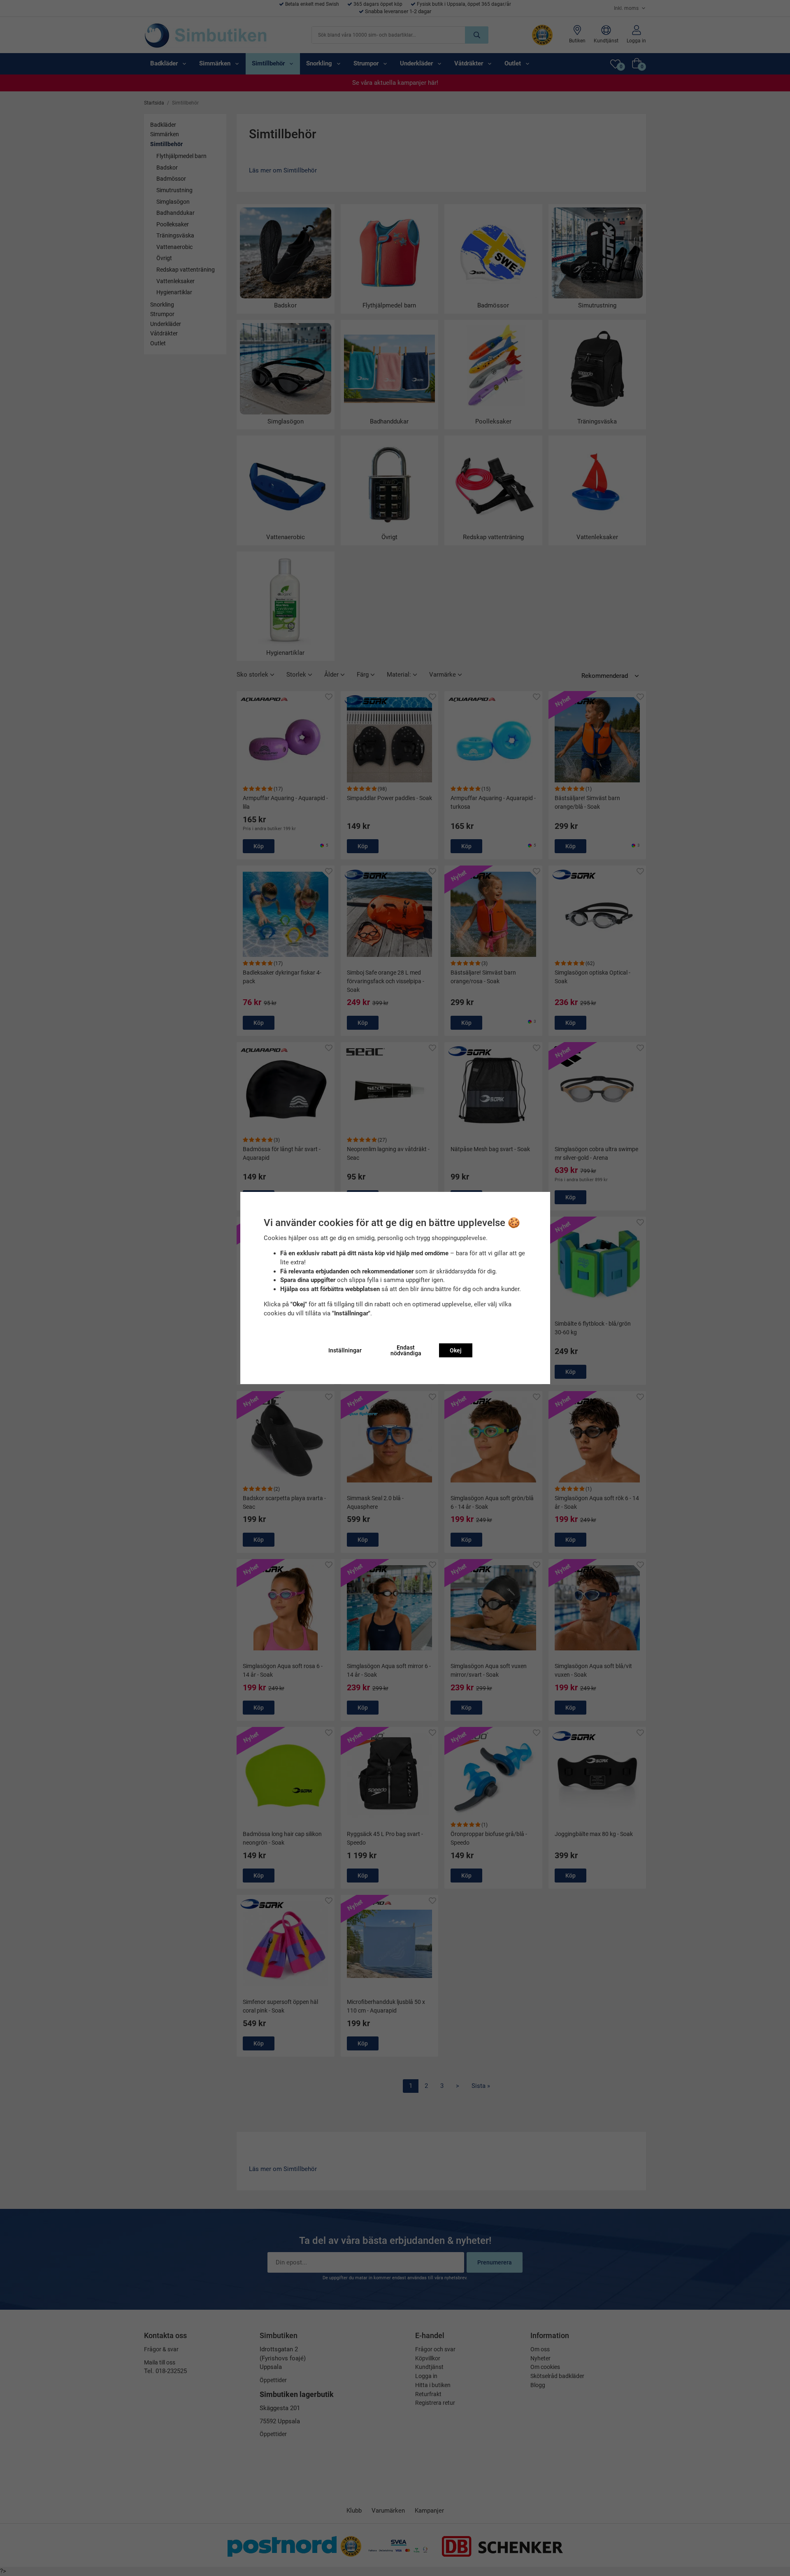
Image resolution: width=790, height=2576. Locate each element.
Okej (456, 1350)
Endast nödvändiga (406, 1350)
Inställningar (345, 1350)
